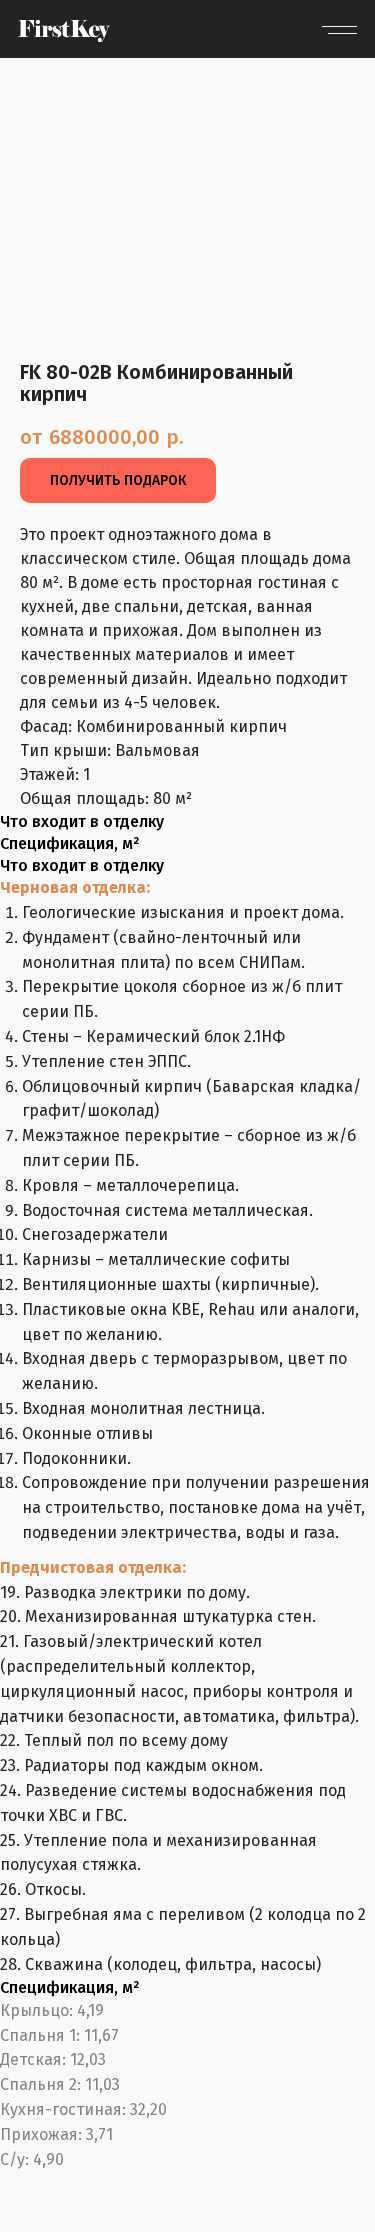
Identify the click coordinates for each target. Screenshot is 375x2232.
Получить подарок (118, 480)
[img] (64, 31)
